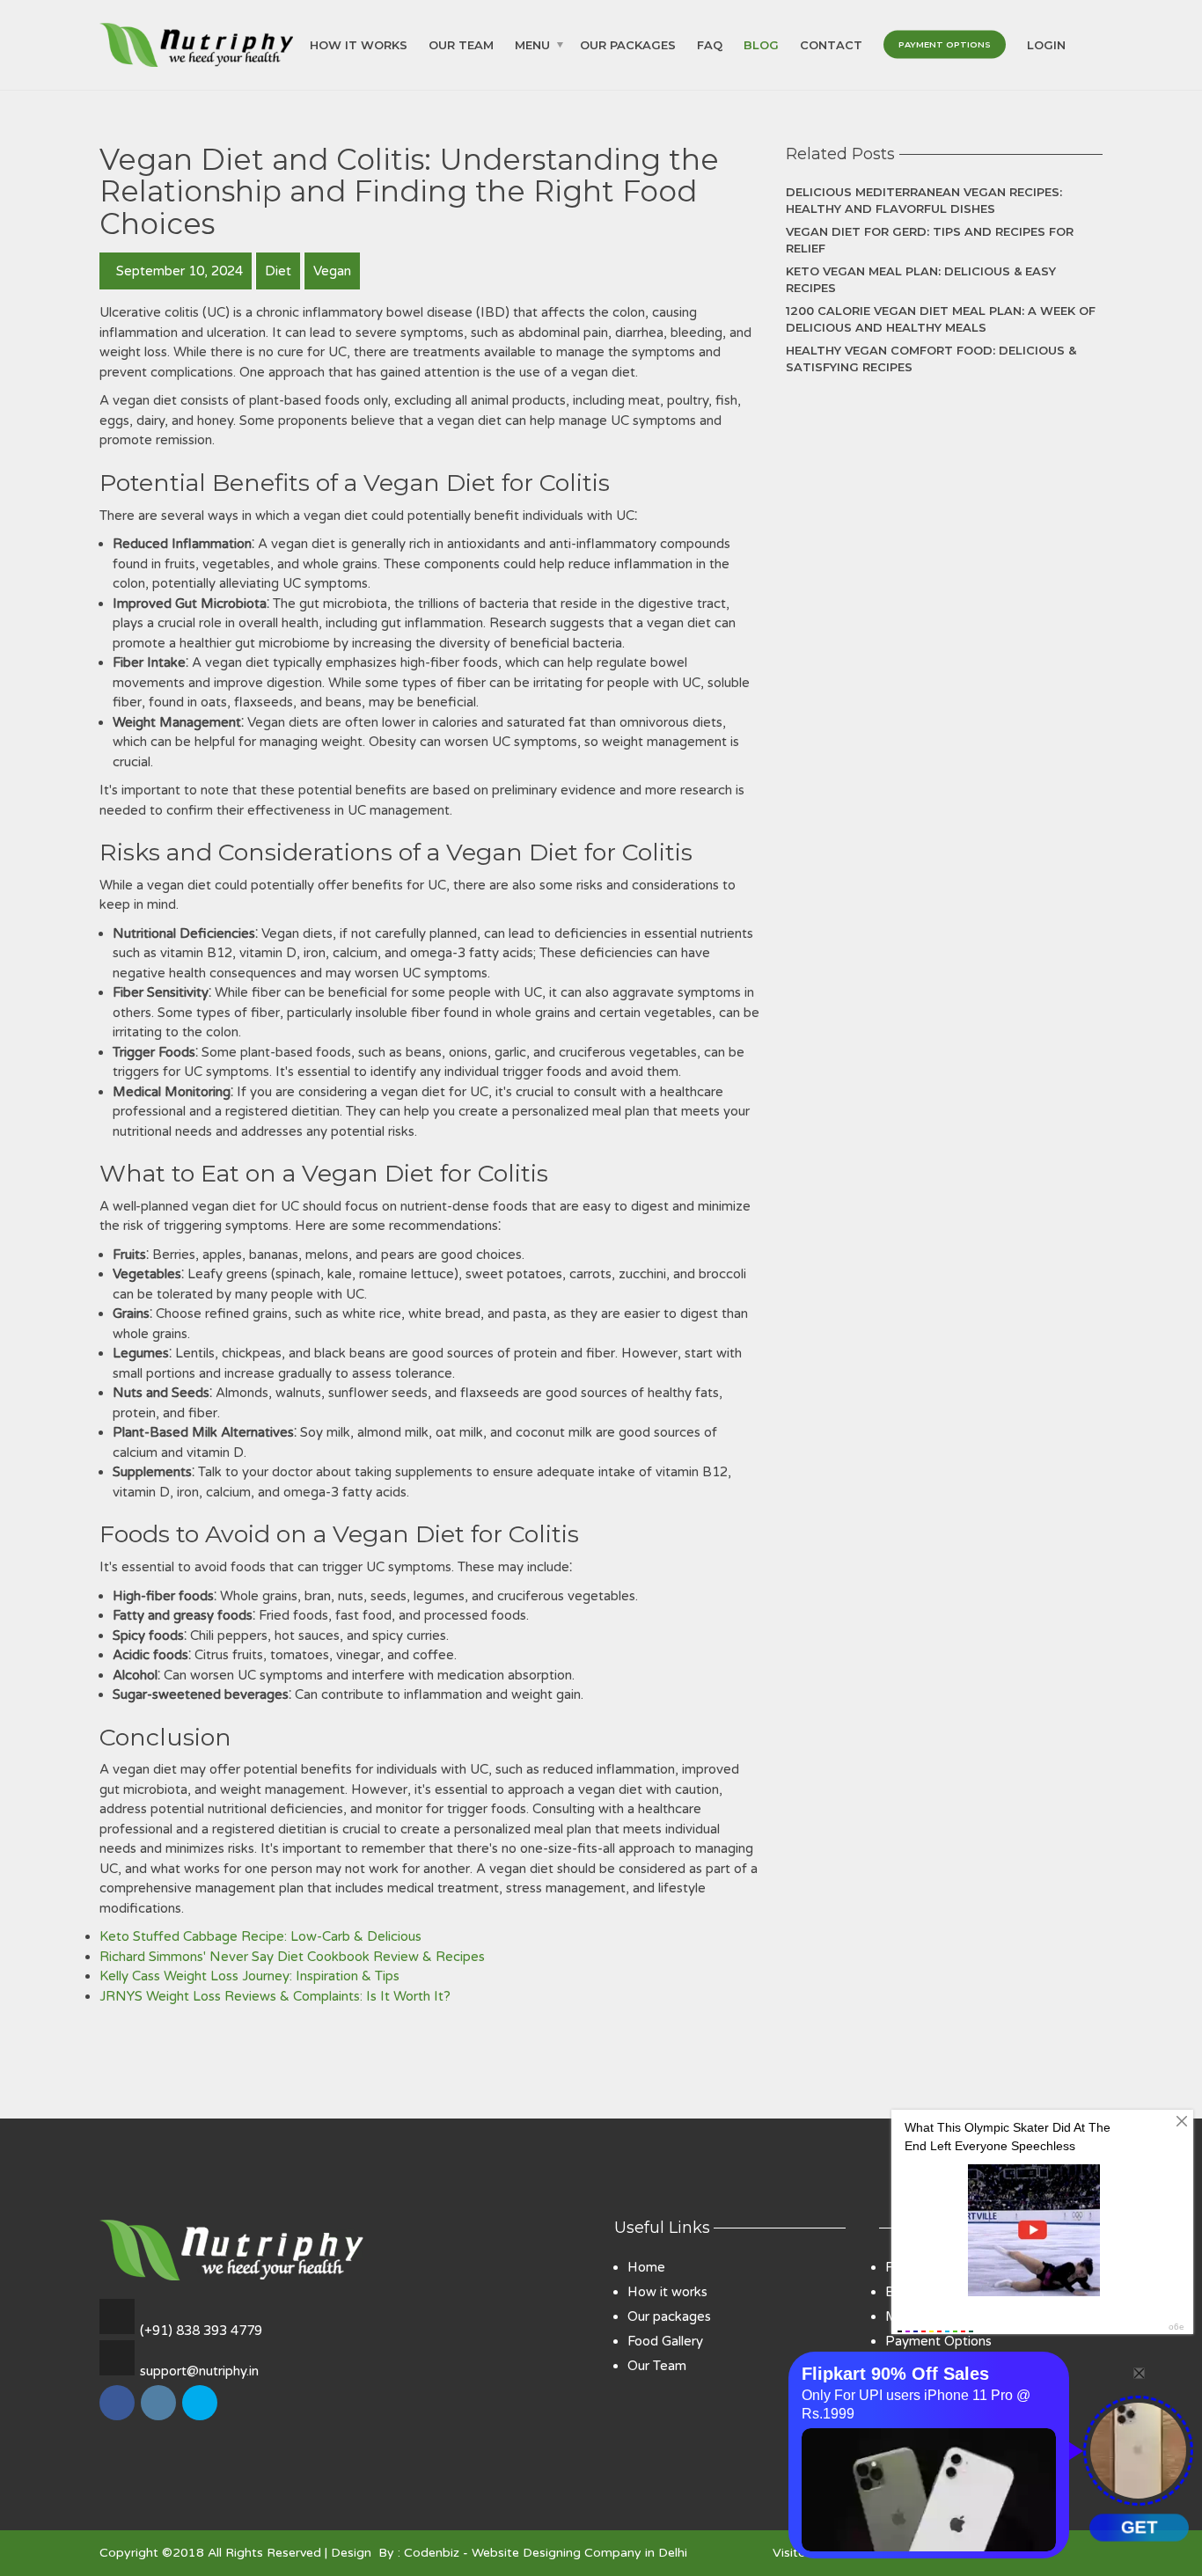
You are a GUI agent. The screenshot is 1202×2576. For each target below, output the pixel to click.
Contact (831, 44)
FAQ (710, 44)
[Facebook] (118, 2419)
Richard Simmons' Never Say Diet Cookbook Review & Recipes (292, 1957)
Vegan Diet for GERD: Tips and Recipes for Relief (930, 240)
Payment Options (945, 44)
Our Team (461, 44)
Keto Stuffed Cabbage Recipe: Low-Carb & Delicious (260, 1936)
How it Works (359, 44)
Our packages (669, 2316)
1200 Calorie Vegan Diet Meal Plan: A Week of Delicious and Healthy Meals (941, 319)
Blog (761, 44)
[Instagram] (160, 2419)
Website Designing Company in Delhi (579, 2553)
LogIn (1046, 44)
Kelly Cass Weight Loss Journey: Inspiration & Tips (249, 1976)
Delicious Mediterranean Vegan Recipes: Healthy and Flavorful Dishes (924, 201)
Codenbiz (432, 2553)
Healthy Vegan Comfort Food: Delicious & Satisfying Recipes (931, 359)
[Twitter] (201, 2419)
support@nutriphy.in (199, 2371)
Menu (532, 44)
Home (646, 2267)
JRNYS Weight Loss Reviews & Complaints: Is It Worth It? (275, 1996)
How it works (667, 2292)
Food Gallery (665, 2341)
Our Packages (628, 44)
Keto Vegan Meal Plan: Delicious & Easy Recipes (921, 280)
